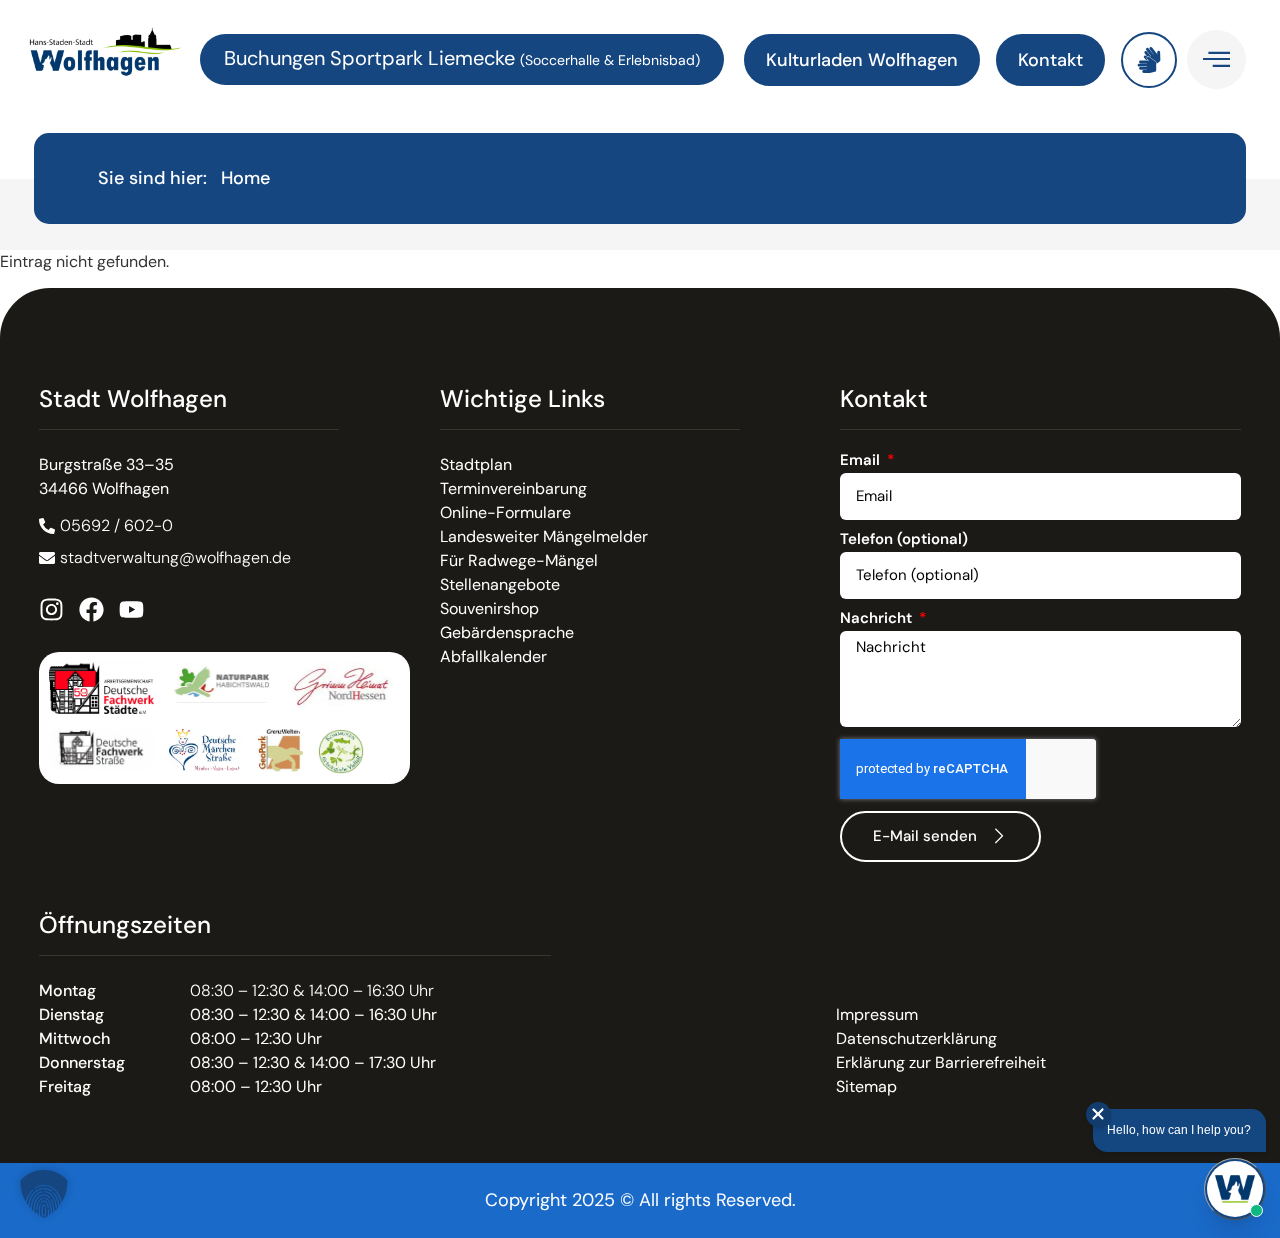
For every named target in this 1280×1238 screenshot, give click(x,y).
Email (862, 461)
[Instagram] (51, 609)
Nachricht (878, 619)
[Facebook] (91, 609)
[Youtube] (131, 609)
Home (245, 178)
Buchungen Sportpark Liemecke (372, 58)
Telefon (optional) (904, 540)
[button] (44, 1194)
